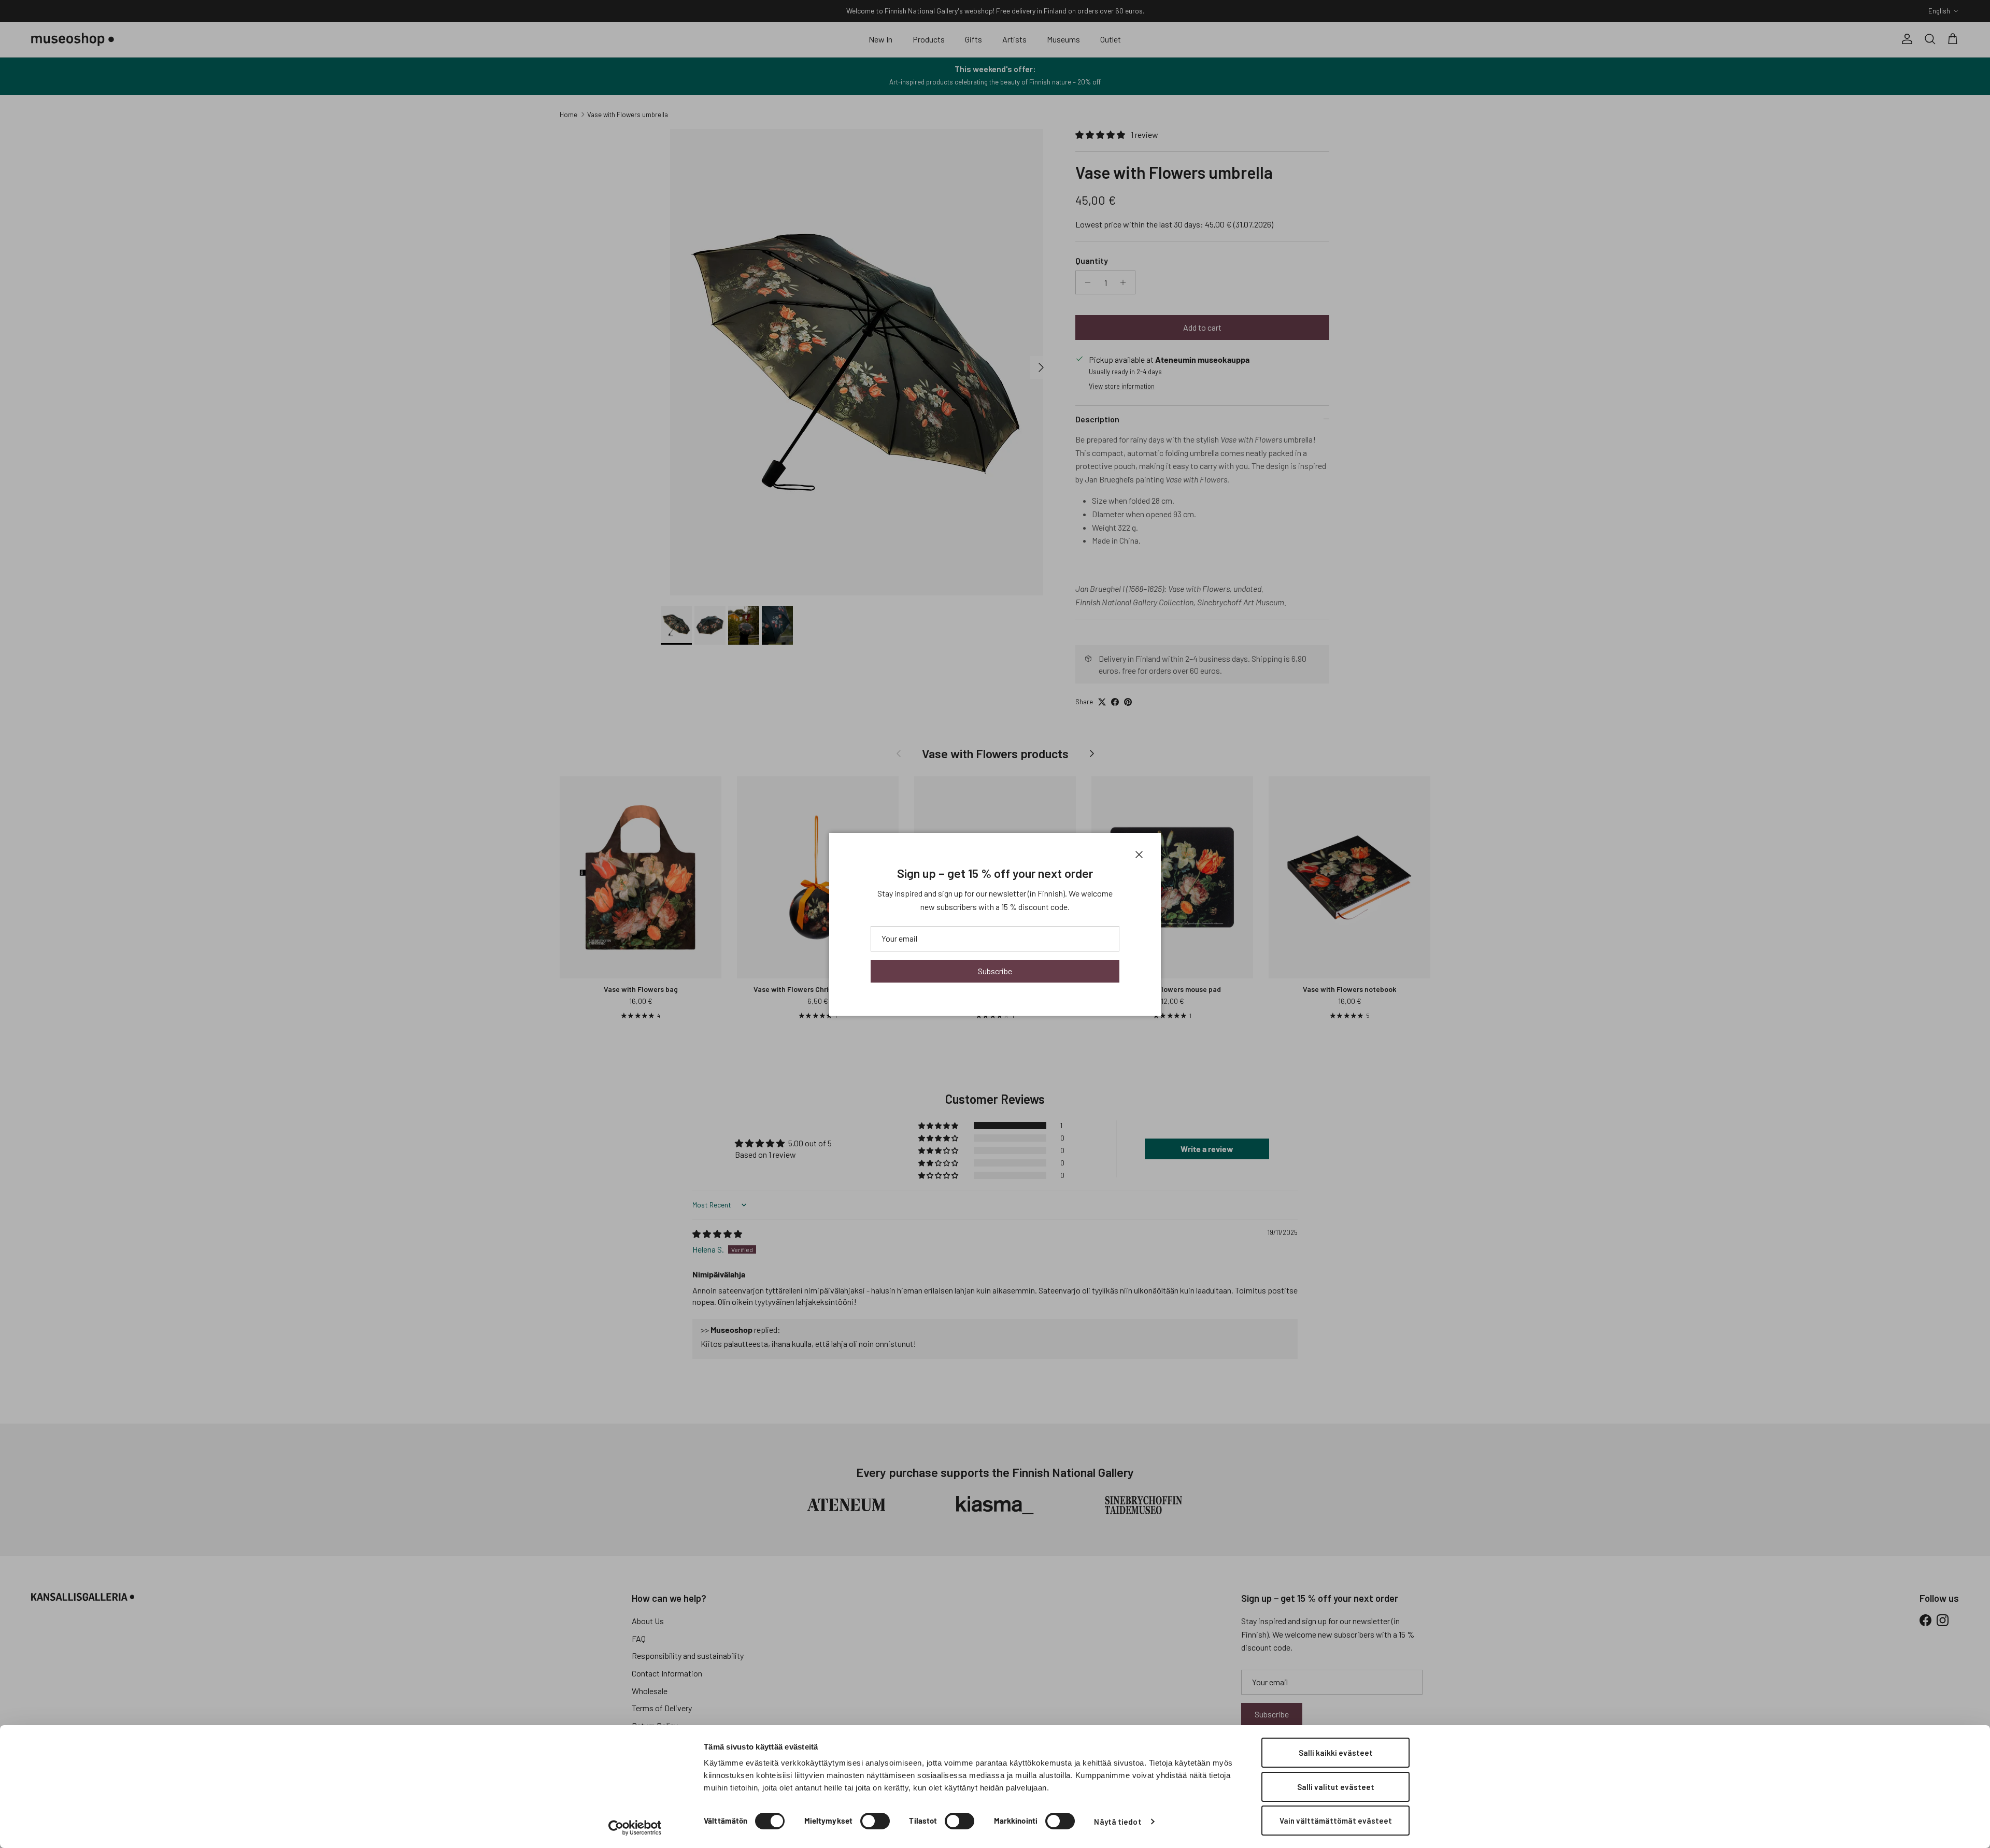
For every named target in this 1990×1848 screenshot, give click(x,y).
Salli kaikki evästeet (1336, 1753)
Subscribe (995, 971)
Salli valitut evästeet (1336, 1787)
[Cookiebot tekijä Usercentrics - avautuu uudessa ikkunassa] (635, 1828)
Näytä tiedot (1118, 1822)
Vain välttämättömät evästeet (1336, 1821)
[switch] (875, 1821)
